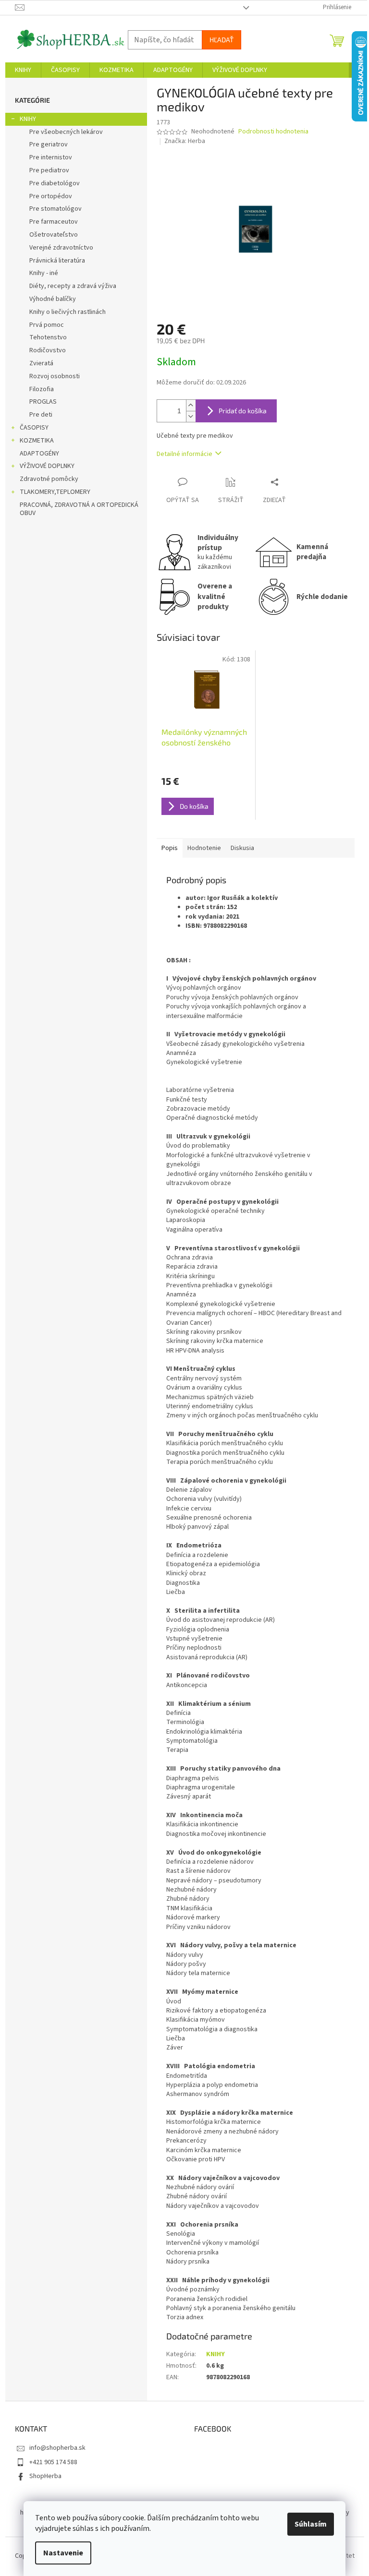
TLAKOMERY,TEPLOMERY (55, 492)
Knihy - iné (44, 273)
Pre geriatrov (49, 144)
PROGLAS (43, 402)
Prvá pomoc (47, 325)
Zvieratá (41, 363)
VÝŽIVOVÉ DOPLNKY (47, 466)
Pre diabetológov (55, 183)
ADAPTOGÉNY (39, 454)
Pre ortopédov (51, 196)
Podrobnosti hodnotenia (273, 132)
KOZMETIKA (37, 441)
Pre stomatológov (55, 209)
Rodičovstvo (48, 350)
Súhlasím (311, 2524)
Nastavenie (63, 2553)
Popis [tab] (170, 848)
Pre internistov (51, 157)
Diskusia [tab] (242, 848)
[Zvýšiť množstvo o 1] (191, 405)
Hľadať (221, 40)
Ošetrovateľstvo (54, 235)
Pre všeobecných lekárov (66, 132)
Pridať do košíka (243, 411)
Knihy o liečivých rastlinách (68, 312)
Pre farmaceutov (54, 222)
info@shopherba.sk (57, 2448)
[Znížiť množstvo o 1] (191, 416)
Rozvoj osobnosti (55, 376)
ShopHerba (45, 2476)
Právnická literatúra (57, 261)
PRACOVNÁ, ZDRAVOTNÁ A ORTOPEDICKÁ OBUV (79, 509)
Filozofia (42, 389)
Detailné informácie (184, 454)
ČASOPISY (34, 428)
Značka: (185, 141)
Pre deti (41, 415)
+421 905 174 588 (53, 2462)
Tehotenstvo (48, 337)
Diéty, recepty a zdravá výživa (73, 286)
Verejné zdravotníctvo (61, 248)
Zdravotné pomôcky (49, 479)
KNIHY (28, 119)
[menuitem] (23, 70)
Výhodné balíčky (53, 299)
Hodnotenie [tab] (204, 848)
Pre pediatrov (49, 170)
